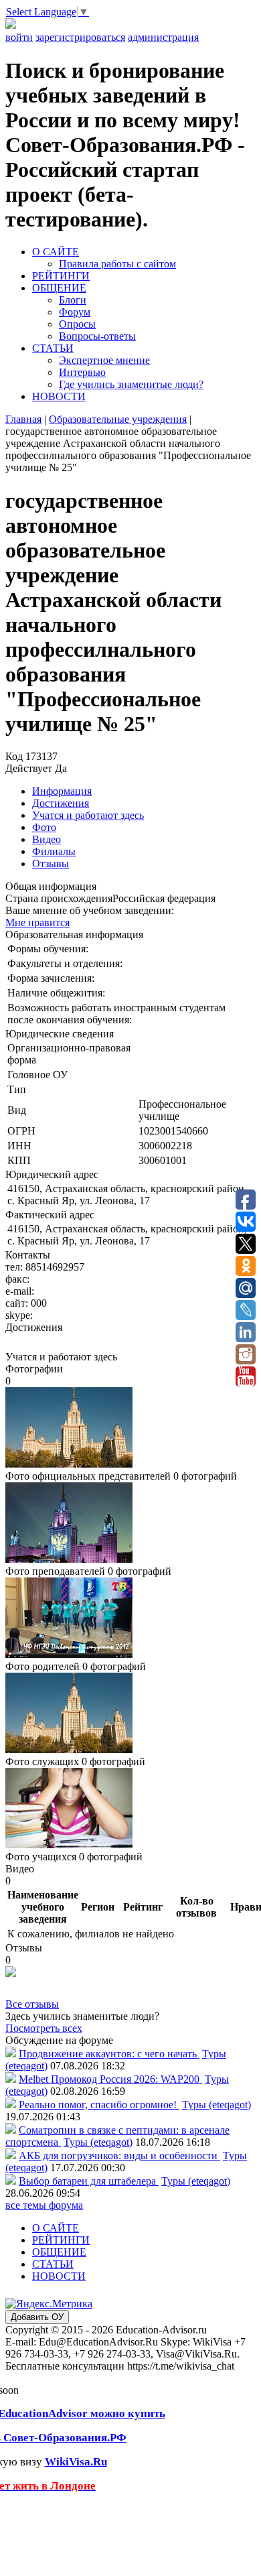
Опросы (77, 324)
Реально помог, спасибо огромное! (99, 2105)
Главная (23, 419)
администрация (163, 37)
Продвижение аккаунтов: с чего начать (109, 2054)
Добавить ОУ (37, 2317)
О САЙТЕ (56, 252)
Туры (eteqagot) (216, 2105)
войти (19, 37)
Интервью (82, 372)
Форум (75, 312)
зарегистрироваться (80, 37)
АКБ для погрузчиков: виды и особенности (119, 2155)
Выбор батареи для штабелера (89, 2181)
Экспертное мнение (104, 360)
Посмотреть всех (44, 2028)
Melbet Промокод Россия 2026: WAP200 (110, 2079)
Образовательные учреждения (118, 419)
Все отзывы (32, 2004)
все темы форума (44, 2205)
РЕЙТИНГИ (61, 276)
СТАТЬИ (53, 348)
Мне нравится (37, 922)
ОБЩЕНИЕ (59, 288)
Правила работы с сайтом (117, 264)
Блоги (73, 300)
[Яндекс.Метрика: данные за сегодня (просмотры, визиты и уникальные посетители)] (49, 2304)
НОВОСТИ (59, 396)
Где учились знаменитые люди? (131, 384)
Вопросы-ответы (97, 336)
